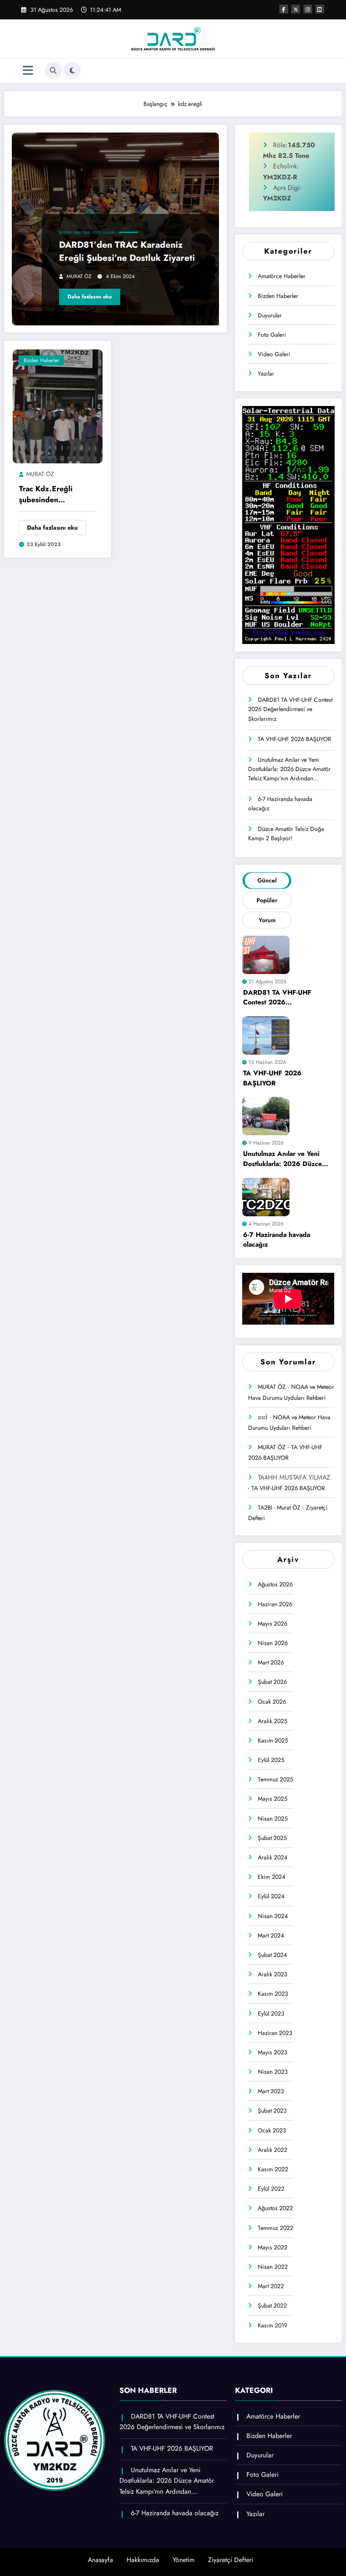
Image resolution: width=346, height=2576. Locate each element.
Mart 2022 (271, 2286)
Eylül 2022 (271, 2189)
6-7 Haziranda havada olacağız (280, 804)
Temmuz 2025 (276, 1779)
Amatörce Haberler (282, 276)
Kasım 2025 (273, 1740)
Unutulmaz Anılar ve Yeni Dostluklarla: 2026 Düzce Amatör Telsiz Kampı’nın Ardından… (289, 769)
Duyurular (270, 315)
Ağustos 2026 (275, 1584)
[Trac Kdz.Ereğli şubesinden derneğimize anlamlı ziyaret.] (58, 406)
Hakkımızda (143, 2560)
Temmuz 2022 (276, 2228)
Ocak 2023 (272, 2130)
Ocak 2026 (272, 1702)
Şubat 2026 (272, 1682)
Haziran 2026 (275, 1604)
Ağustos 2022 (275, 2208)
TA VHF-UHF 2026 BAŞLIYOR (295, 739)
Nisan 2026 (273, 1643)
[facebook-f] (284, 9)
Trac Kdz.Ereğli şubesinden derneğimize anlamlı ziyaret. (54, 495)
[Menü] (28, 71)
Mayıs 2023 (273, 2052)
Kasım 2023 (273, 1994)
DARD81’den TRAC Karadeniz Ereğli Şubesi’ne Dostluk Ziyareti (127, 252)
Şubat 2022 (272, 2305)
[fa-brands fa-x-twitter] (296, 9)
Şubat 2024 (272, 1955)
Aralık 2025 (273, 1721)
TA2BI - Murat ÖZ (279, 1507)
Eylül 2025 (271, 1760)
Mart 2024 (271, 1935)
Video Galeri (274, 354)
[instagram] (308, 9)
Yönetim (184, 2560)
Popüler (267, 900)
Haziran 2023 (275, 2033)
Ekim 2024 (272, 1877)
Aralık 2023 (273, 1974)
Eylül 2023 (271, 2013)
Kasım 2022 (273, 2169)
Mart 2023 (271, 2091)
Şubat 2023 (272, 2111)
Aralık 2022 (273, 2150)
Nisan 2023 (273, 2072)
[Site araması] (53, 70)
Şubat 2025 (272, 1838)
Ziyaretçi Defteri (231, 2560)
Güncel (267, 880)
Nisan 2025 (273, 1818)
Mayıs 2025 (273, 1799)
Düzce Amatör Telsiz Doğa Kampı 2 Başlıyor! (286, 833)
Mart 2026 (271, 1662)
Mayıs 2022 (273, 2247)
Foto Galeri (103, 233)
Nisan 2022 (273, 2267)
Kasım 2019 (273, 2325)
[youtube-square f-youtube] (320, 9)
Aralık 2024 (273, 1857)
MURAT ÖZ (79, 276)
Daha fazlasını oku (90, 297)
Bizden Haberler (75, 233)
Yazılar (266, 373)
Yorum (267, 920)
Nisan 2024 (273, 1916)
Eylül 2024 (271, 1896)
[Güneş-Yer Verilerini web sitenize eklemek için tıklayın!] (288, 525)
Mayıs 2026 (273, 1624)
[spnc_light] (72, 70)
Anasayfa (100, 2560)
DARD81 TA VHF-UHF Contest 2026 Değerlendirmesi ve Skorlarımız (290, 709)
